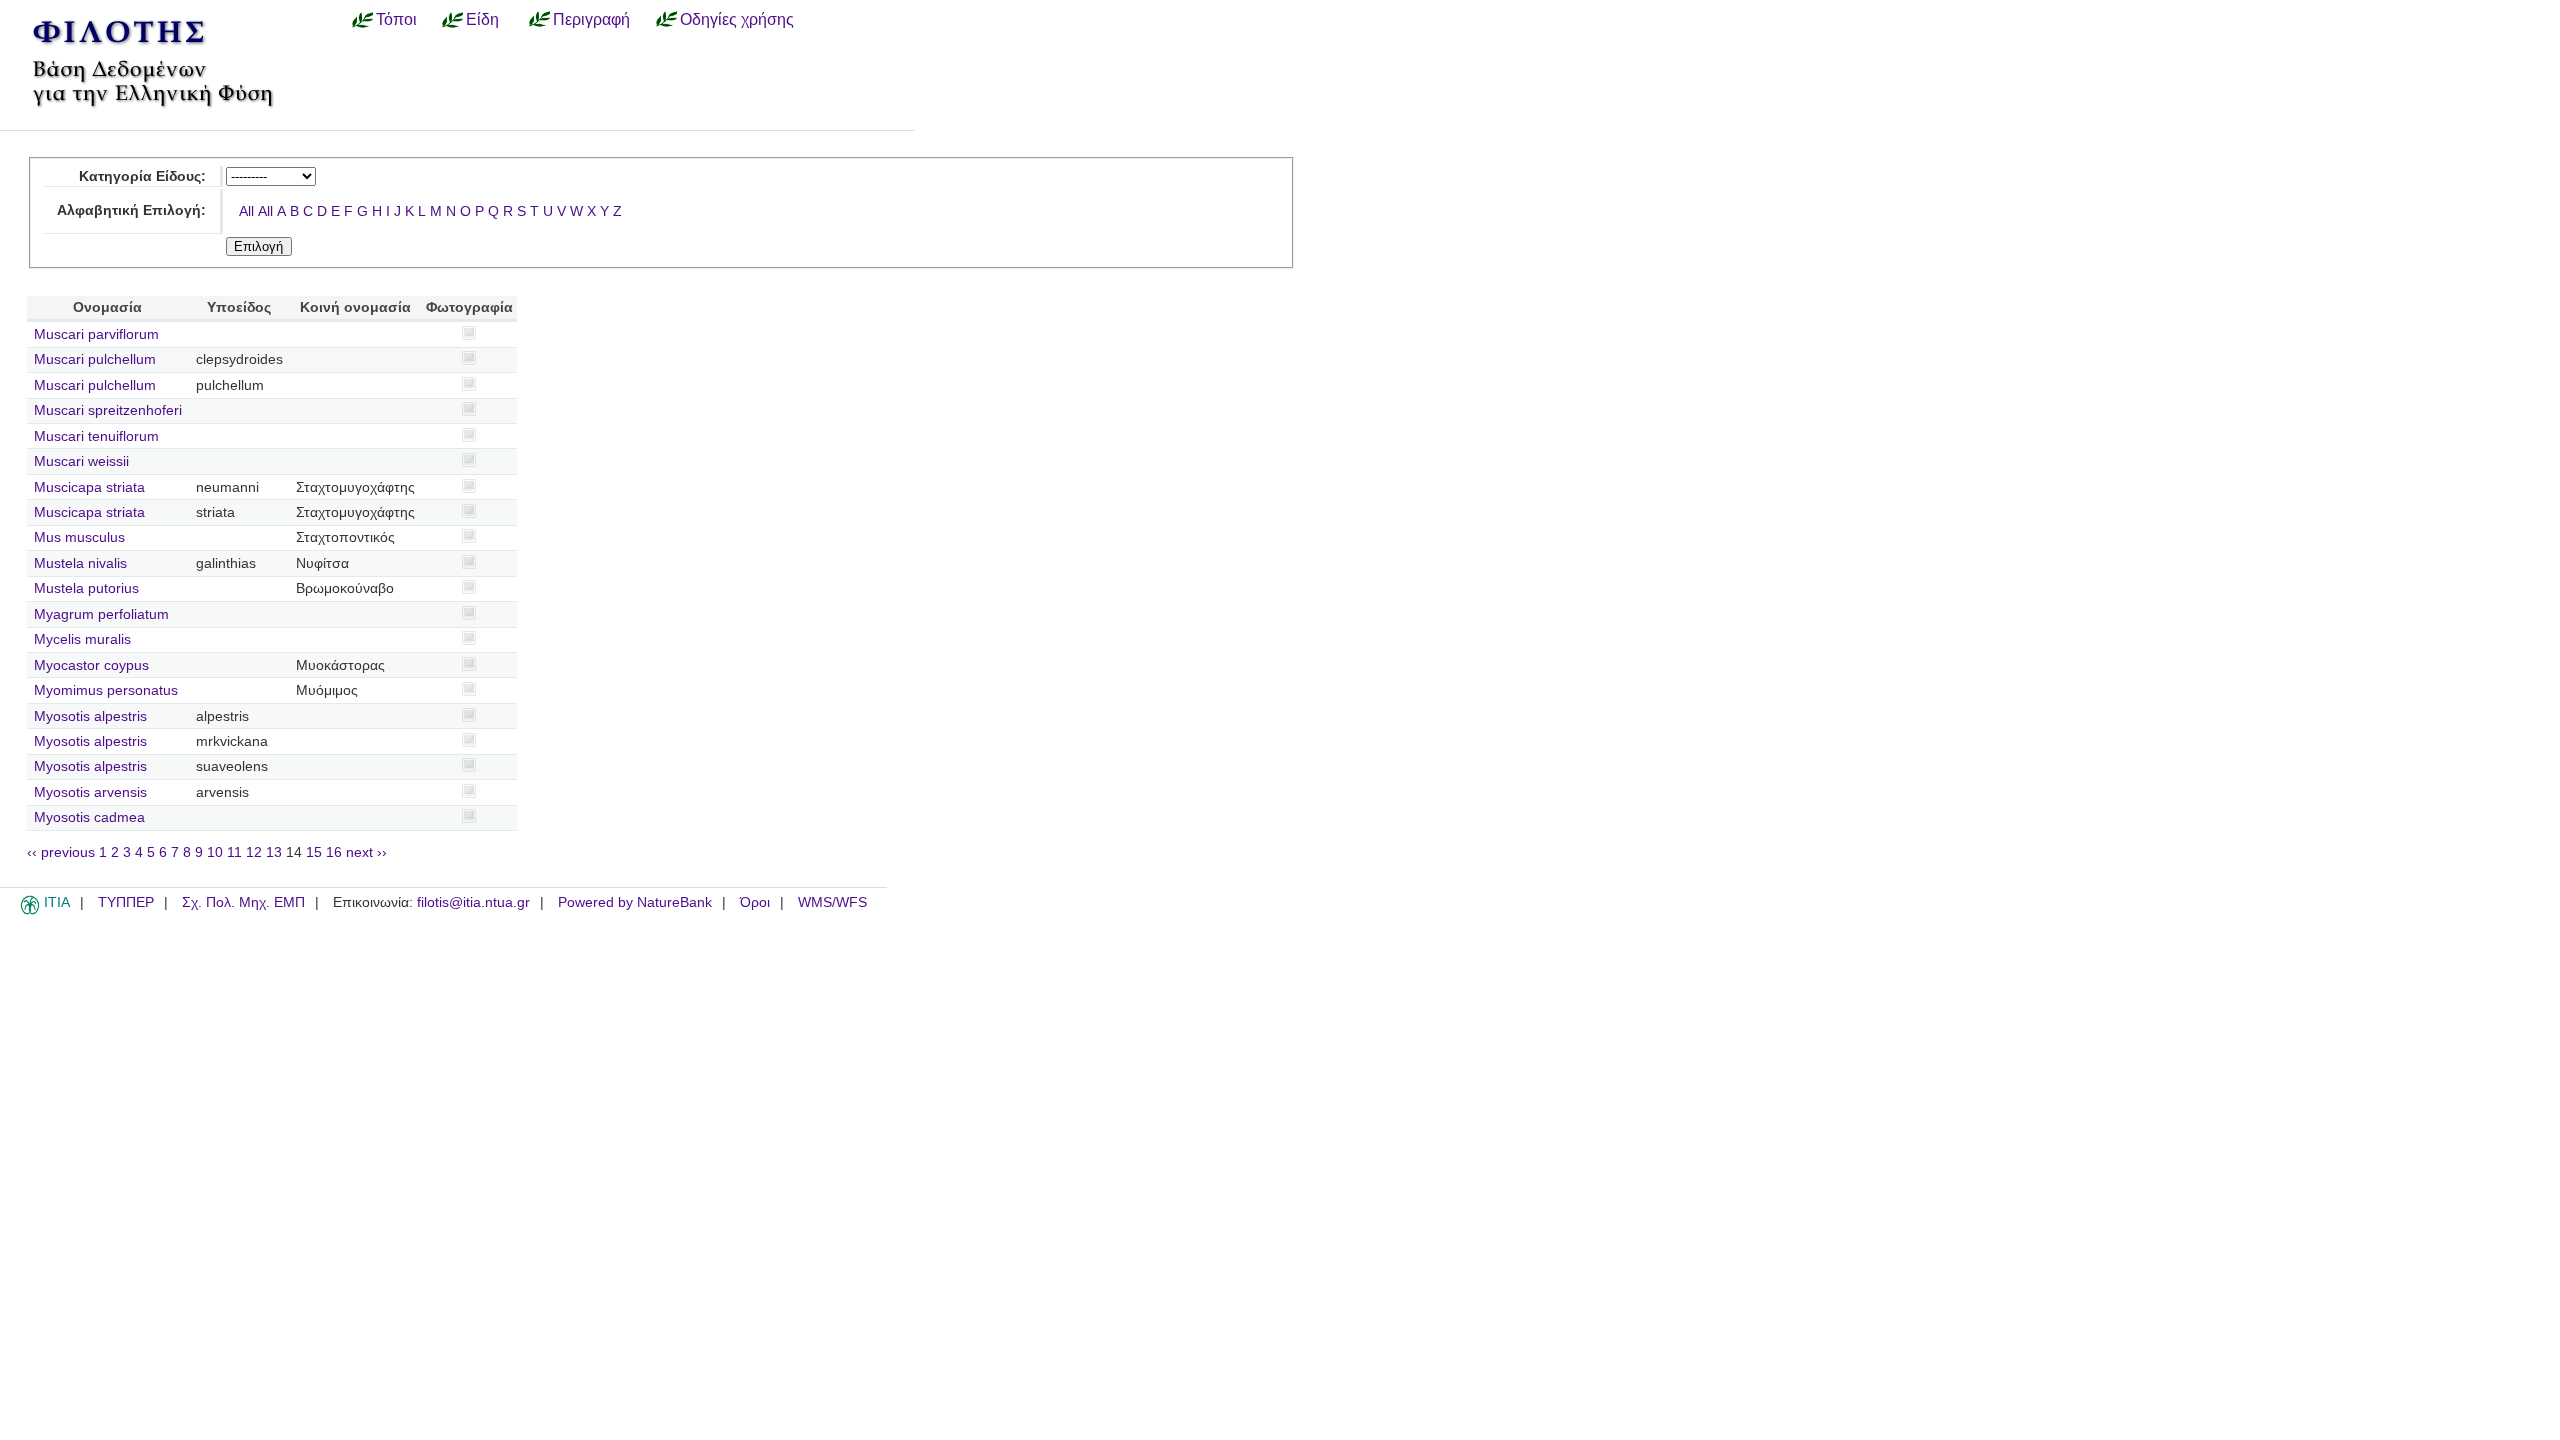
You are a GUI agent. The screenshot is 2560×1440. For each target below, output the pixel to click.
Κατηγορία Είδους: (142, 176)
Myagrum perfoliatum (101, 614)
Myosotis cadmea (89, 817)
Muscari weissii (81, 461)
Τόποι (396, 19)
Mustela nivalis (80, 563)
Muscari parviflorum (96, 334)
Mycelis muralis (82, 639)
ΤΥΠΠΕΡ (126, 902)
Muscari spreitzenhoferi (108, 410)
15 (314, 852)
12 (254, 852)
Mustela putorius (86, 588)
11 (234, 852)
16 (334, 852)
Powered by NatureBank (635, 902)
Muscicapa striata (89, 487)
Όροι (755, 902)
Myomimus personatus (106, 690)
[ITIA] (30, 911)
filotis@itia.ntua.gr (473, 902)
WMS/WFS (832, 902)
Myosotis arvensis (90, 792)
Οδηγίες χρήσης (737, 19)
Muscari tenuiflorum (96, 436)
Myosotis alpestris (90, 716)
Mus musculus (79, 537)
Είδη (482, 19)
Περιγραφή (591, 19)
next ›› (366, 852)
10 (215, 852)
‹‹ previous (61, 852)
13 (274, 852)
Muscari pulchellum (95, 359)
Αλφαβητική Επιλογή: (131, 210)
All (246, 211)
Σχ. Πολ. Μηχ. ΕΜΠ (243, 902)
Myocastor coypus (91, 665)
